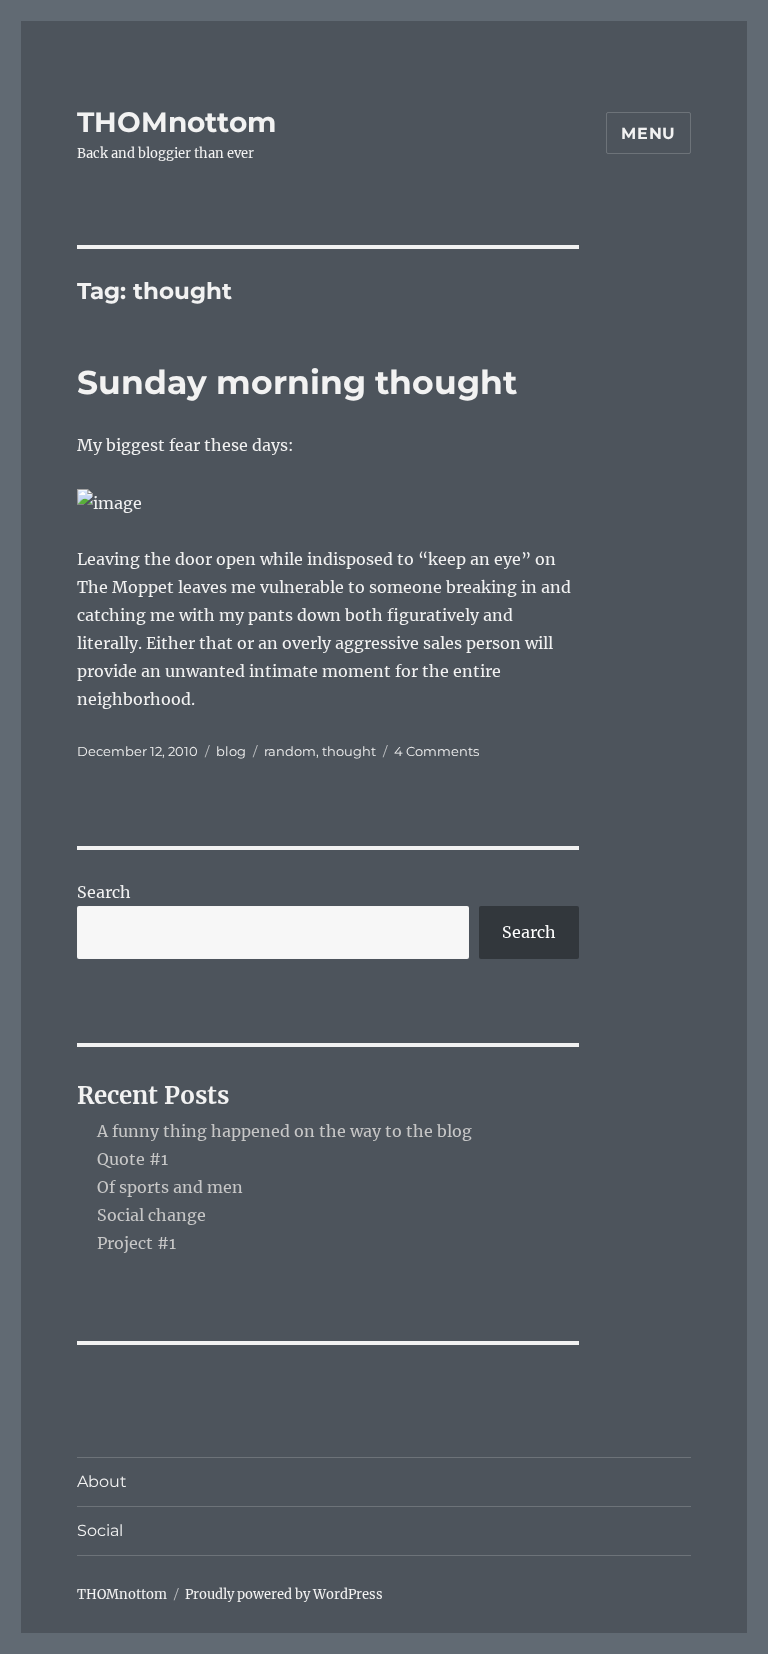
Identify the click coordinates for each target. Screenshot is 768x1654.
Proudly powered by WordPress (284, 1594)
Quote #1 (132, 1159)
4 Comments (436, 751)
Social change (151, 1215)
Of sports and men (170, 1187)
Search (104, 892)
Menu (648, 133)
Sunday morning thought (297, 382)
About (102, 1481)
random (290, 751)
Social (100, 1530)
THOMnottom (176, 122)
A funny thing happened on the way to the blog (284, 1131)
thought (349, 751)
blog (231, 751)
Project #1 (136, 1243)
